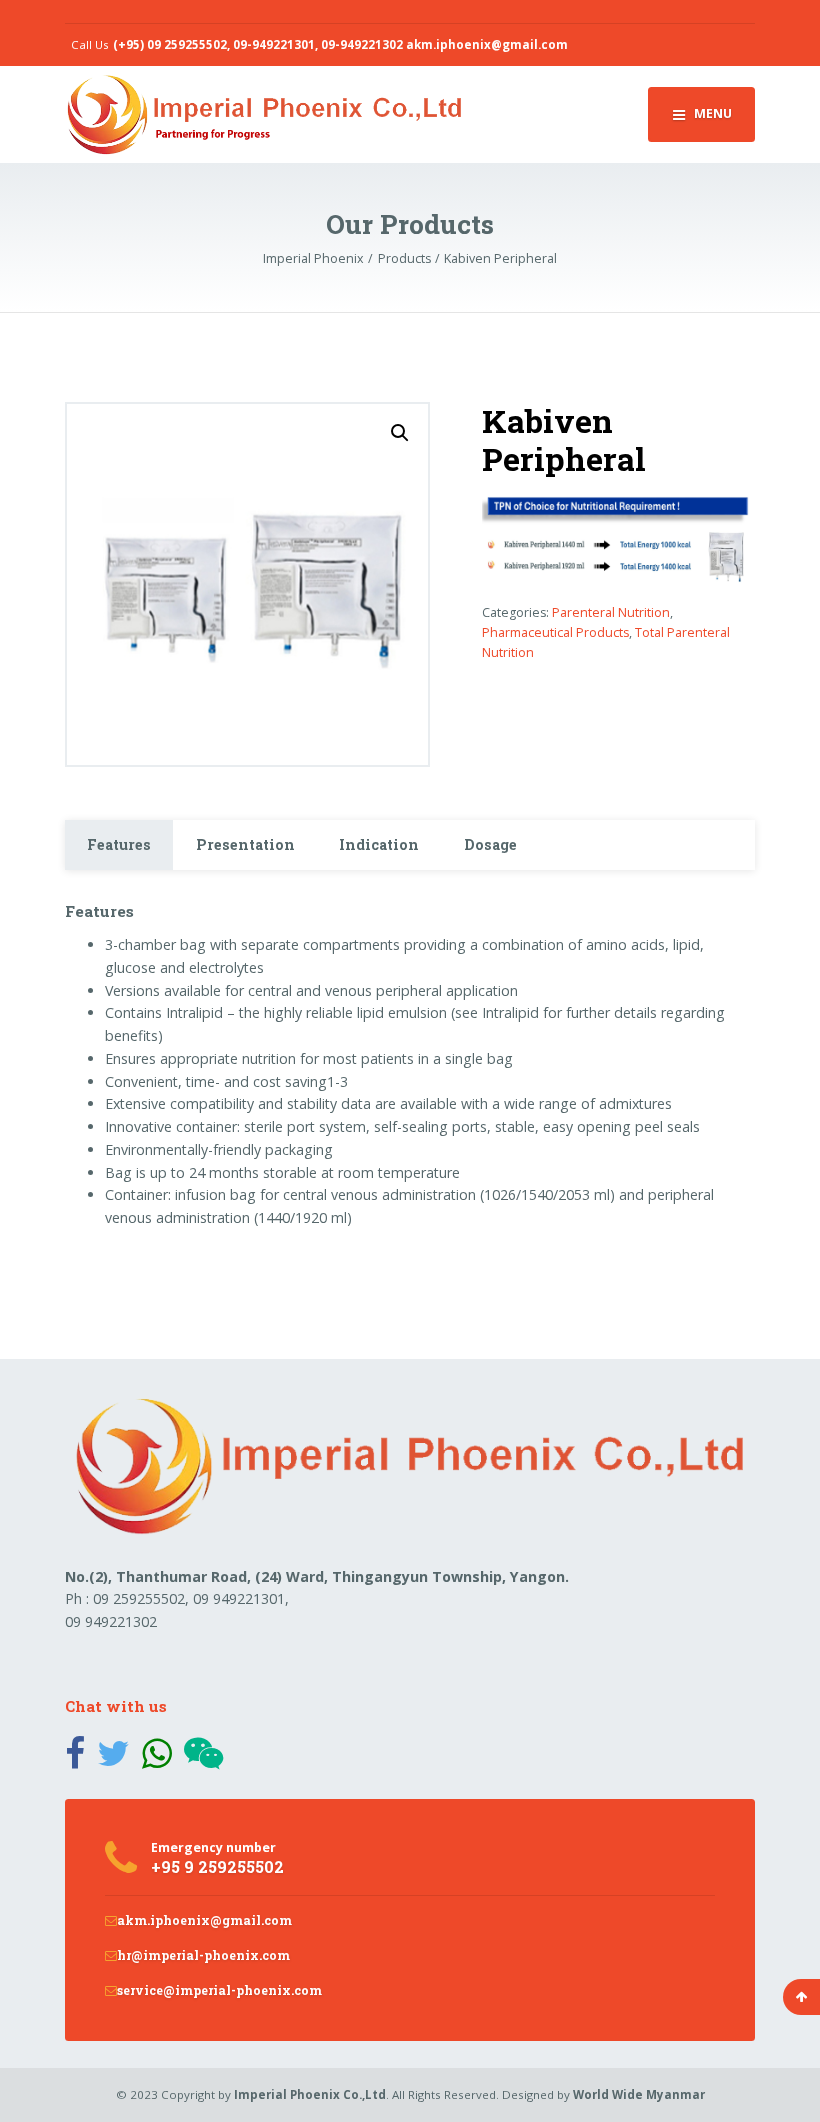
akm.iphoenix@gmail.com (487, 44)
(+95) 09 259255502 (170, 44)
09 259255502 (139, 1598)
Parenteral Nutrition (611, 612)
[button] (400, 433)
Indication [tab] (379, 844)
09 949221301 (239, 1598)
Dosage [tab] (490, 844)
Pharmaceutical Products (555, 632)
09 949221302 (111, 1621)
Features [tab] (119, 844)
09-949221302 (362, 44)
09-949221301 (274, 44)
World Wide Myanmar (639, 2094)
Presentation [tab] (245, 844)
